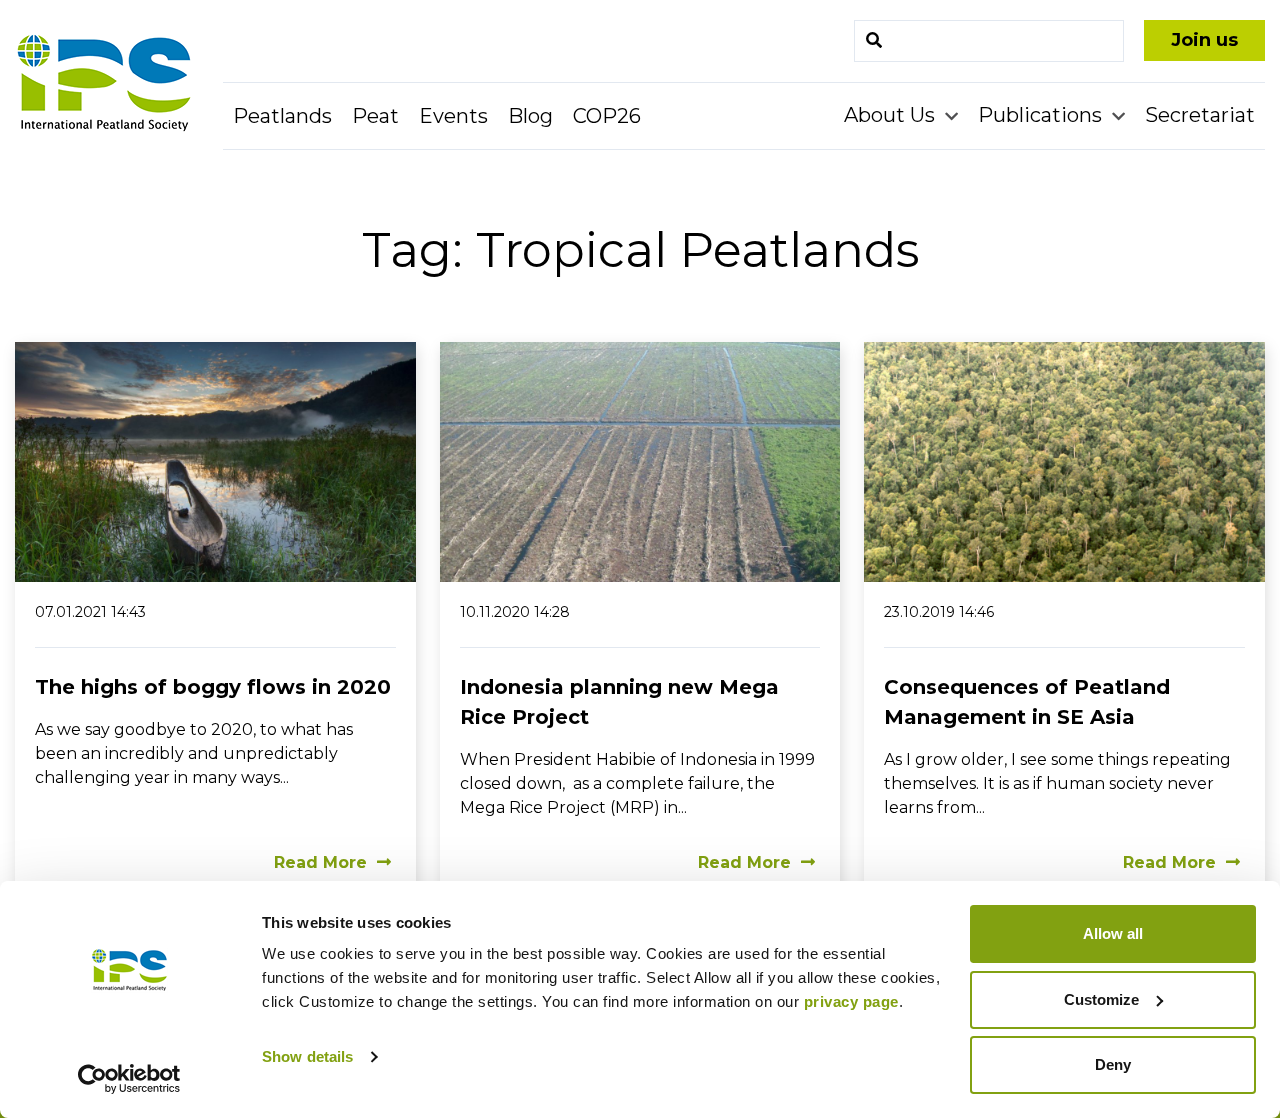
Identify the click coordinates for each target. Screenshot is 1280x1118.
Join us (1204, 40)
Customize (1101, 999)
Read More (320, 862)
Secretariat (1200, 115)
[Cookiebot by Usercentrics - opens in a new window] (129, 1079)
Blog (530, 116)
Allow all (1113, 933)
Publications (1042, 115)
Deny (1113, 1064)
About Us (892, 115)
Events (453, 116)
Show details (307, 1056)
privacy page (851, 1001)
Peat (375, 116)
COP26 (607, 116)
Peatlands (282, 116)
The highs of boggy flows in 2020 (213, 687)
